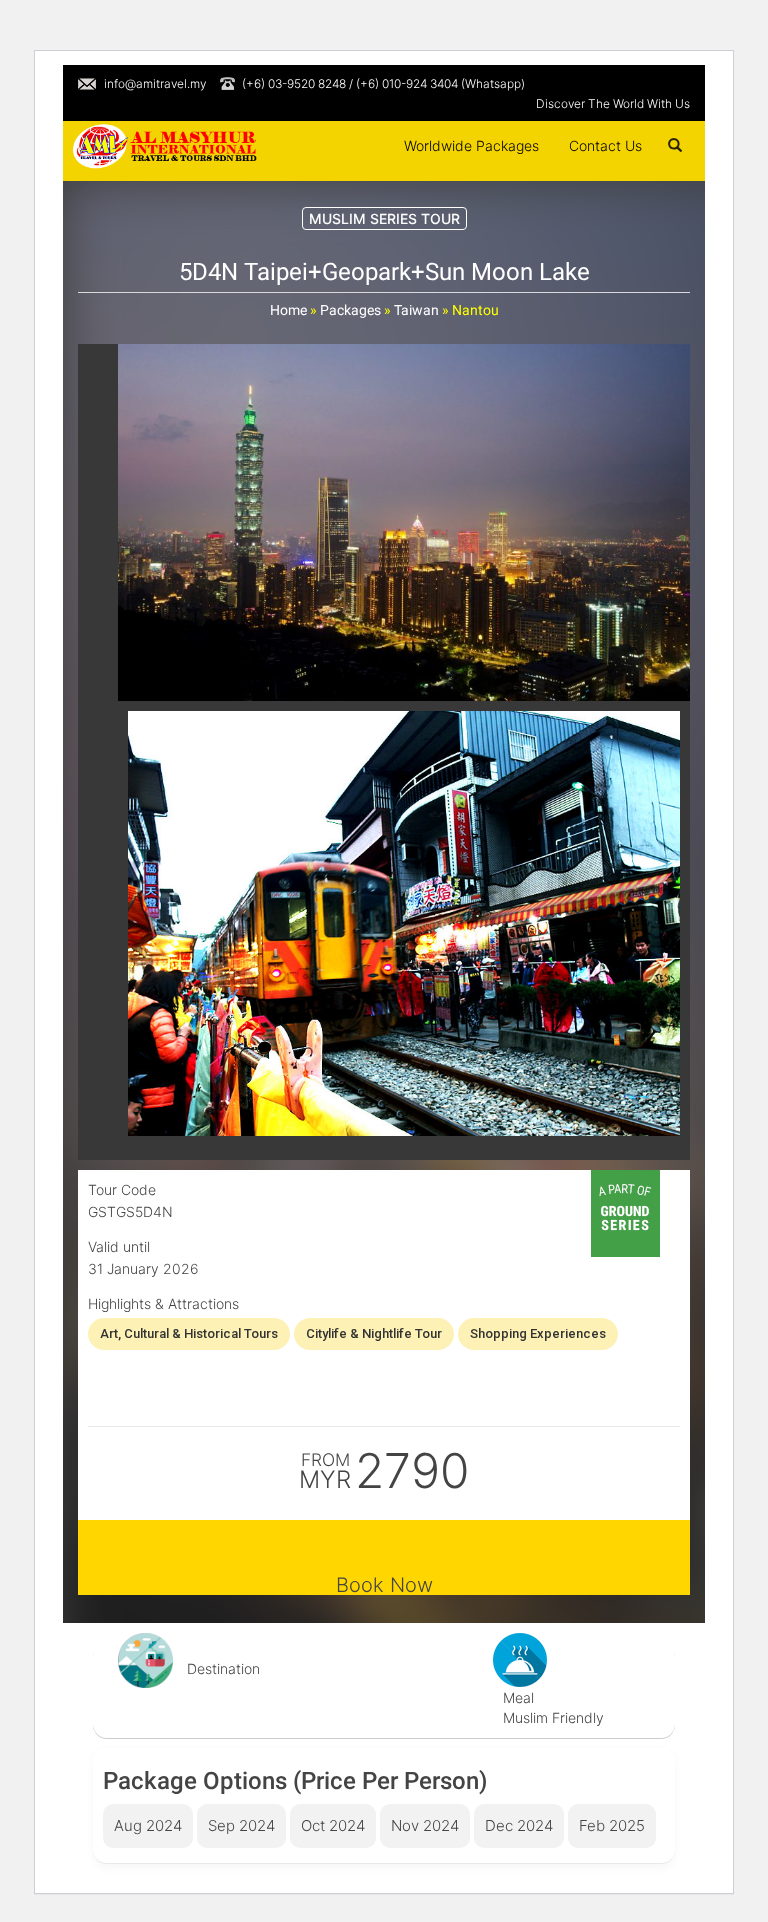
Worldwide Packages (471, 145)
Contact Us (605, 145)
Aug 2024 (148, 1825)
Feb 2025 (612, 1825)
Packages (350, 310)
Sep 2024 (241, 1825)
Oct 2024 (333, 1825)
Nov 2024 (425, 1825)
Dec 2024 (519, 1825)
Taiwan (416, 310)
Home (288, 310)
